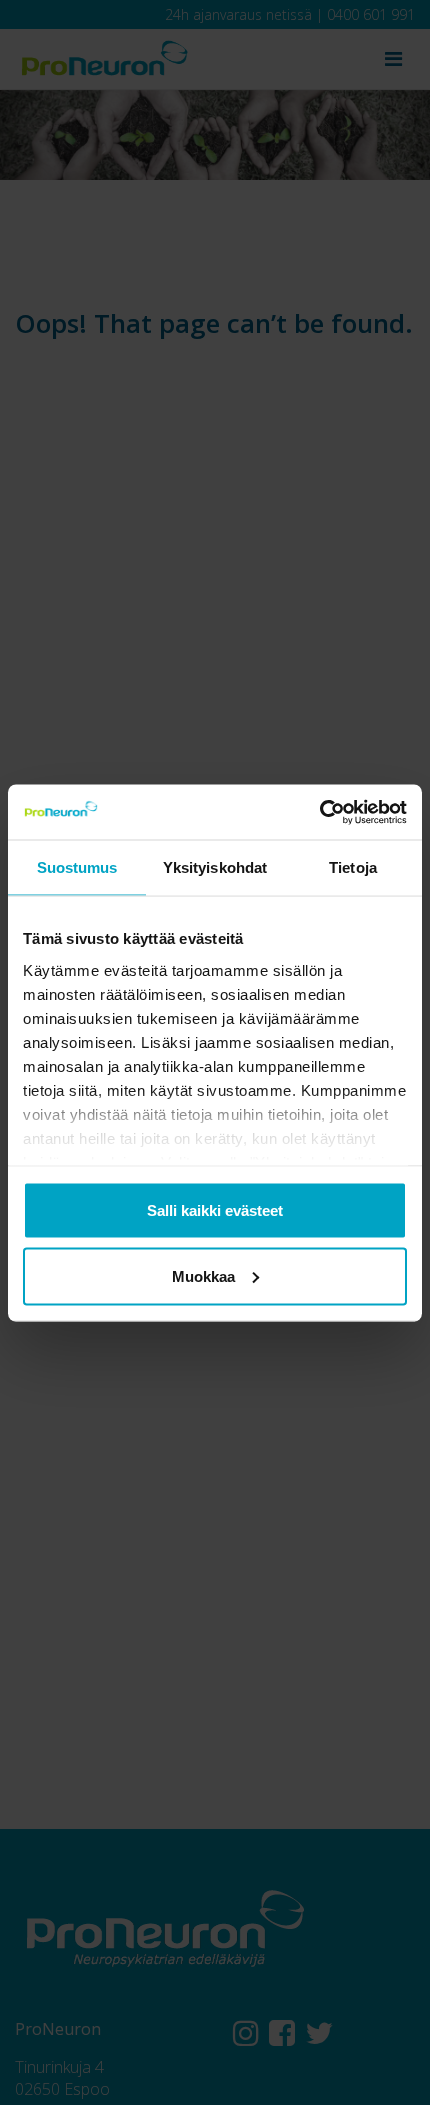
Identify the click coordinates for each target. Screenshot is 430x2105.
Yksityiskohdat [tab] (215, 867)
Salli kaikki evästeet (215, 1210)
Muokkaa (203, 1275)
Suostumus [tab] (77, 867)
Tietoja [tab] (353, 867)
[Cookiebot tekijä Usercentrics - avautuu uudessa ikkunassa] (319, 812)
